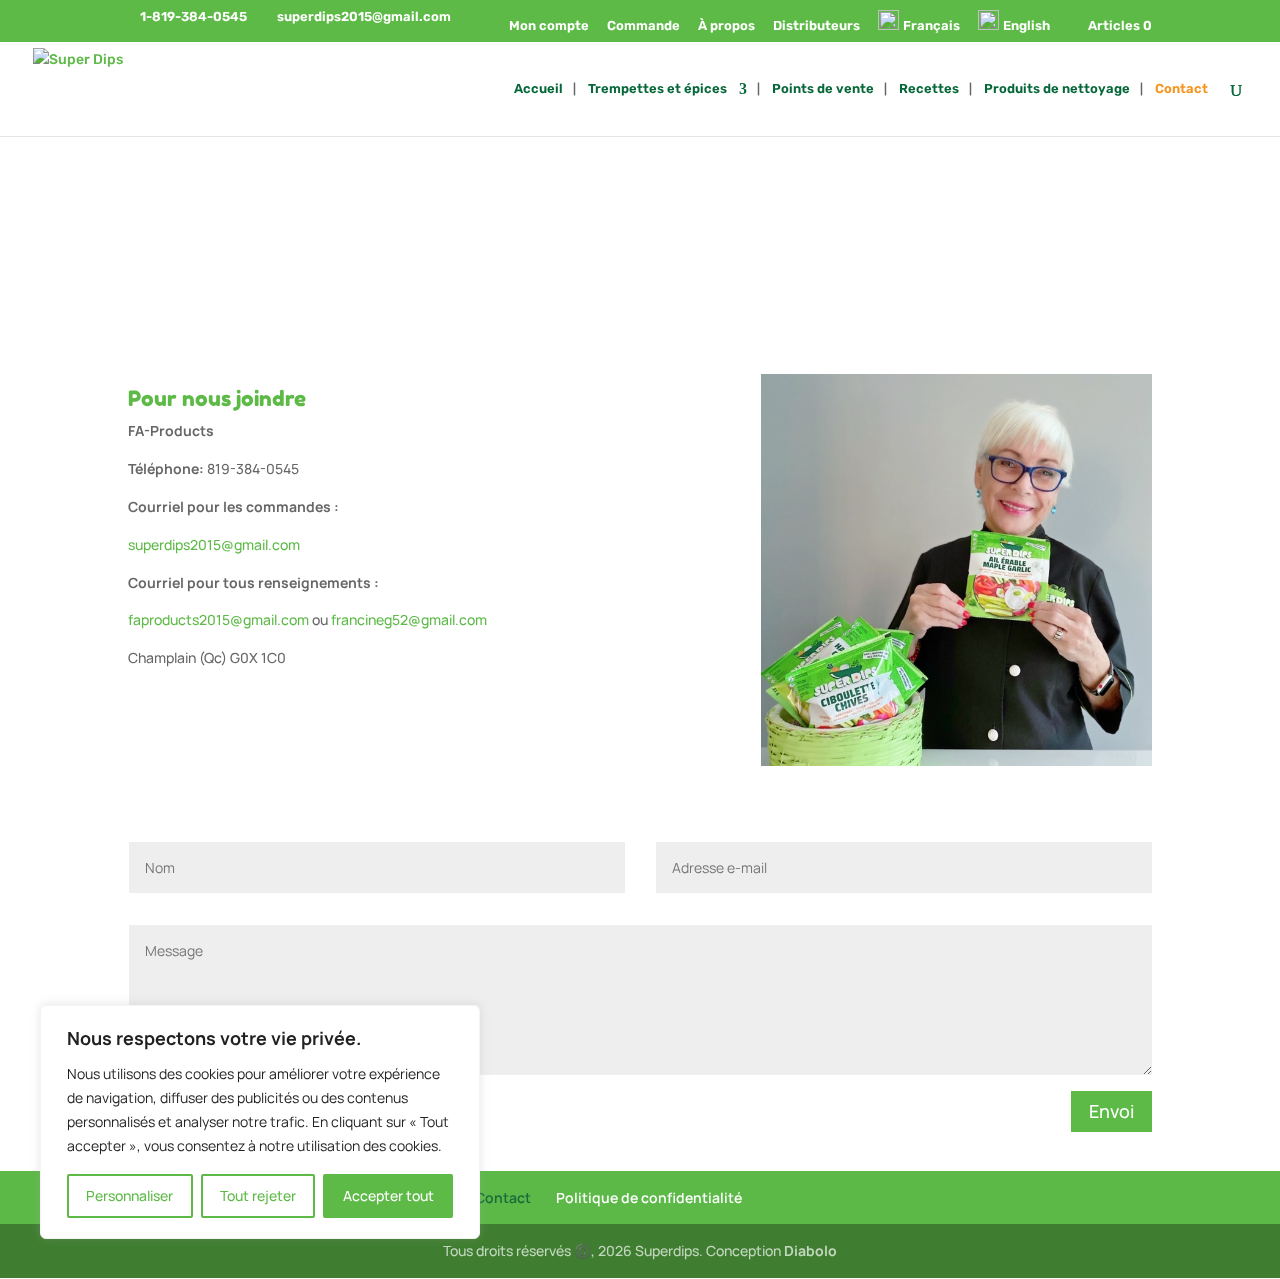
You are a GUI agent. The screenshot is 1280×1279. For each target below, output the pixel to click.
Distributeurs (816, 26)
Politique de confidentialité (649, 1197)
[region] (260, 1122)
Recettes (929, 89)
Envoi (1111, 1111)
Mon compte (549, 26)
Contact (1181, 89)
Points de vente (823, 89)
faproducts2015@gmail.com (218, 619)
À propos (726, 26)
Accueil (538, 89)
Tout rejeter (258, 1195)
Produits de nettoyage (1057, 89)
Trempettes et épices (657, 89)
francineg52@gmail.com (409, 619)
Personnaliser (129, 1195)
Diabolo (810, 1250)
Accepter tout (388, 1195)
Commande (643, 26)
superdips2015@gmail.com (214, 544)
